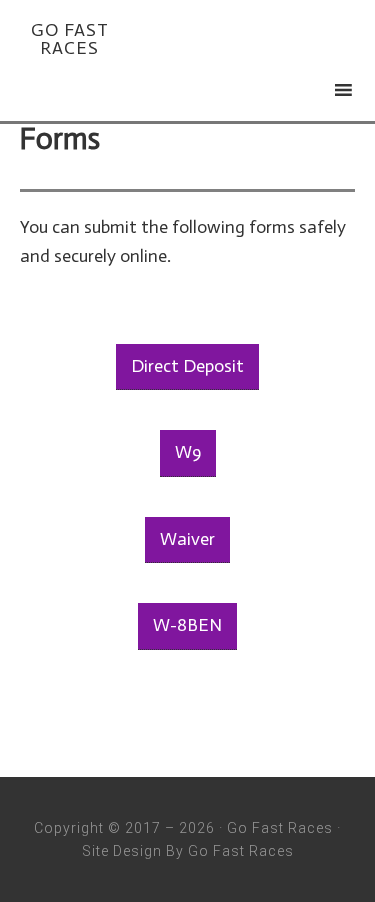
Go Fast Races (70, 39)
